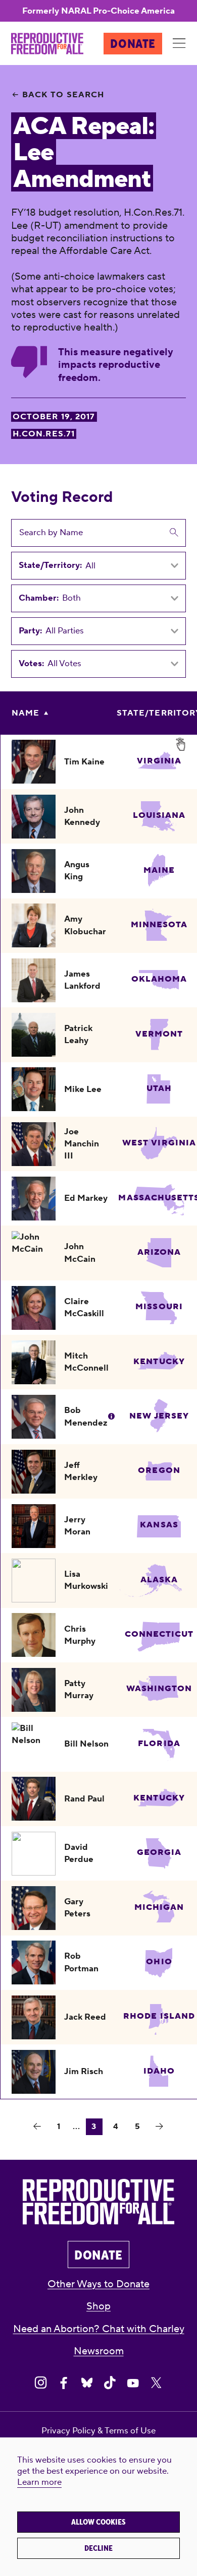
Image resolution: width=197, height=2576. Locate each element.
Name (26, 713)
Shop (98, 2306)
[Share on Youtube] (133, 2383)
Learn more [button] (39, 2482)
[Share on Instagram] (41, 2383)
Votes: (31, 664)
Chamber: (39, 598)
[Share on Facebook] (64, 2383)
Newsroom (99, 2351)
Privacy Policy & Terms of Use (98, 2431)
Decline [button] (98, 2548)
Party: (30, 631)
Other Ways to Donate (98, 2284)
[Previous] (37, 2127)
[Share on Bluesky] (87, 2383)
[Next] (160, 2127)
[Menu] (179, 44)
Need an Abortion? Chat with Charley (99, 2329)
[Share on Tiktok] (110, 2383)
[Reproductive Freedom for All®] (47, 44)
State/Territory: (50, 566)
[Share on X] (156, 2383)
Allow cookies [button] (98, 2522)
